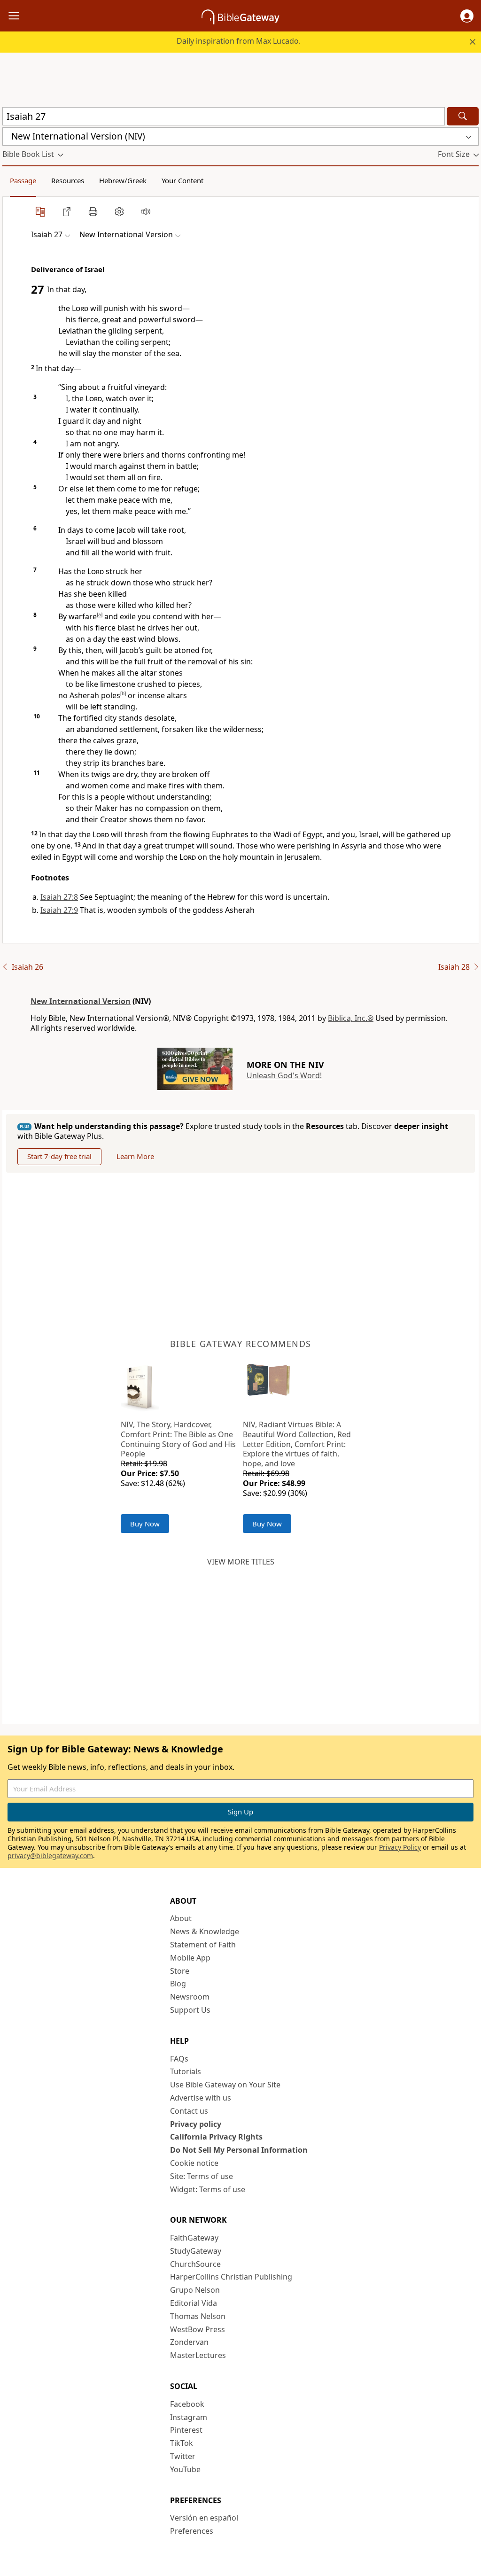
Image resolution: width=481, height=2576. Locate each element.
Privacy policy (196, 2124)
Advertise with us (201, 2098)
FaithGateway (194, 2238)
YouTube (185, 2469)
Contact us (189, 2111)
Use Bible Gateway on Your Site (225, 2085)
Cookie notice (194, 2163)
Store (180, 1971)
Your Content (182, 180)
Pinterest (186, 2430)
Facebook (187, 2404)
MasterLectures (198, 2355)
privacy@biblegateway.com (50, 1856)
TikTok (182, 2443)
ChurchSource (195, 2264)
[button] (467, 16)
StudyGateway (196, 2251)
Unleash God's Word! (284, 1075)
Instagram (189, 2417)
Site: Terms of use (202, 2176)
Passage (23, 180)
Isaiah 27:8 (59, 897)
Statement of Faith (203, 1945)
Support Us (190, 2010)
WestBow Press (198, 2329)
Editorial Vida (194, 2303)
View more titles (241, 1562)
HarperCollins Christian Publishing (231, 2277)
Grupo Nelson (195, 2290)
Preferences (192, 2531)
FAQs (179, 2059)
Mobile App (190, 1958)
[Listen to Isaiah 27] (146, 211)
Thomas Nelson (198, 2316)
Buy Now (145, 1524)
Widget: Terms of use (208, 2189)
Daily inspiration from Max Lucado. (239, 41)
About (181, 1918)
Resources (68, 180)
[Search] (463, 116)
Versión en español (204, 2518)
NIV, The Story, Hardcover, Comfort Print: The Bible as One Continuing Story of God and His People (178, 1439)
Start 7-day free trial (59, 1156)
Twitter (183, 2456)
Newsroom (190, 1997)
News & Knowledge (205, 1931)
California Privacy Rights (216, 2137)
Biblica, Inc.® (351, 1018)
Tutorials (186, 2071)
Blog (178, 1984)
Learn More (135, 1156)
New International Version (81, 1001)
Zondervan (189, 2342)
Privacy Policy (400, 1847)
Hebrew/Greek (123, 180)
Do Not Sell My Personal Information (239, 2150)
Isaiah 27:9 (59, 910)
